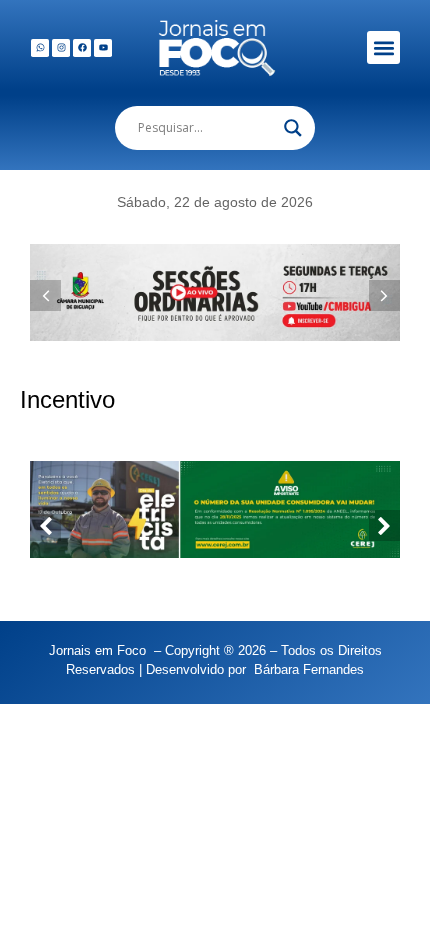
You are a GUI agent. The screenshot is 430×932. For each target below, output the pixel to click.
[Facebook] (82, 48)
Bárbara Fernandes (309, 669)
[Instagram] (61, 48)
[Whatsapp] (40, 48)
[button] (383, 47)
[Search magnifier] (293, 128)
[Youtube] (103, 48)
